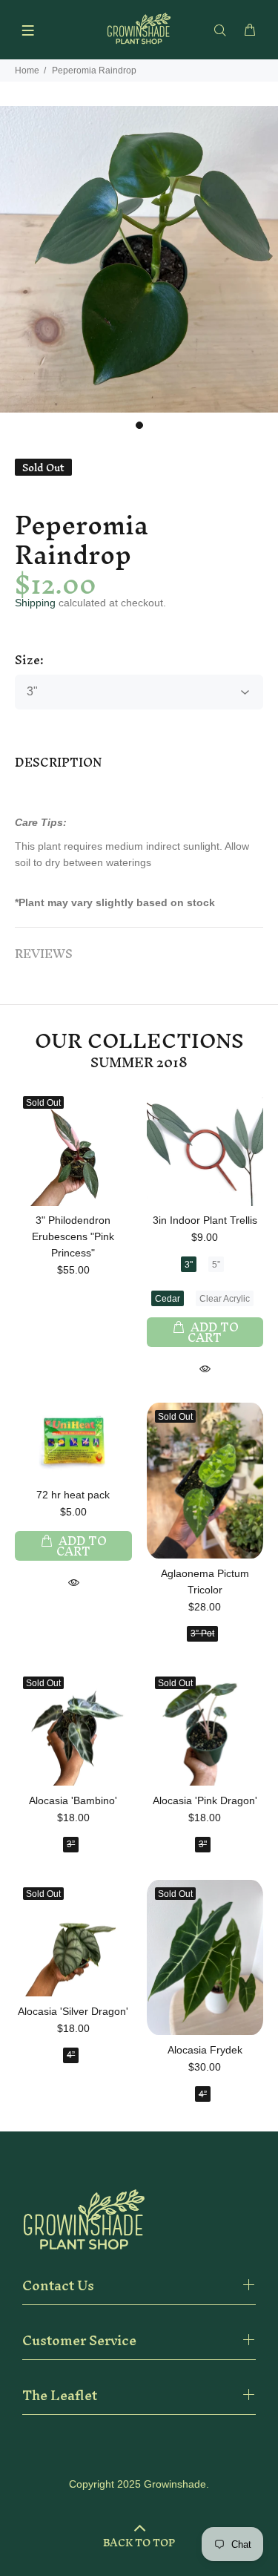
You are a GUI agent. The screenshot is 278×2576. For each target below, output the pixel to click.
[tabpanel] (139, 259)
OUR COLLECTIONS (139, 1041)
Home (27, 71)
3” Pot (202, 1633)
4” (71, 2055)
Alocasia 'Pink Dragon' (205, 1800)
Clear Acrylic (225, 1299)
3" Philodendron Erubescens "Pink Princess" (73, 1236)
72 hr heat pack (73, 1495)
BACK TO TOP (139, 2543)
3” (71, 1844)
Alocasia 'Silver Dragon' (73, 2011)
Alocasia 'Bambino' (73, 1800)
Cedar (168, 1299)
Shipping (35, 603)
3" (189, 1265)
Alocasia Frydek (205, 2050)
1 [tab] (139, 425)
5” (216, 1265)
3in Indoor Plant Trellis (205, 1220)
